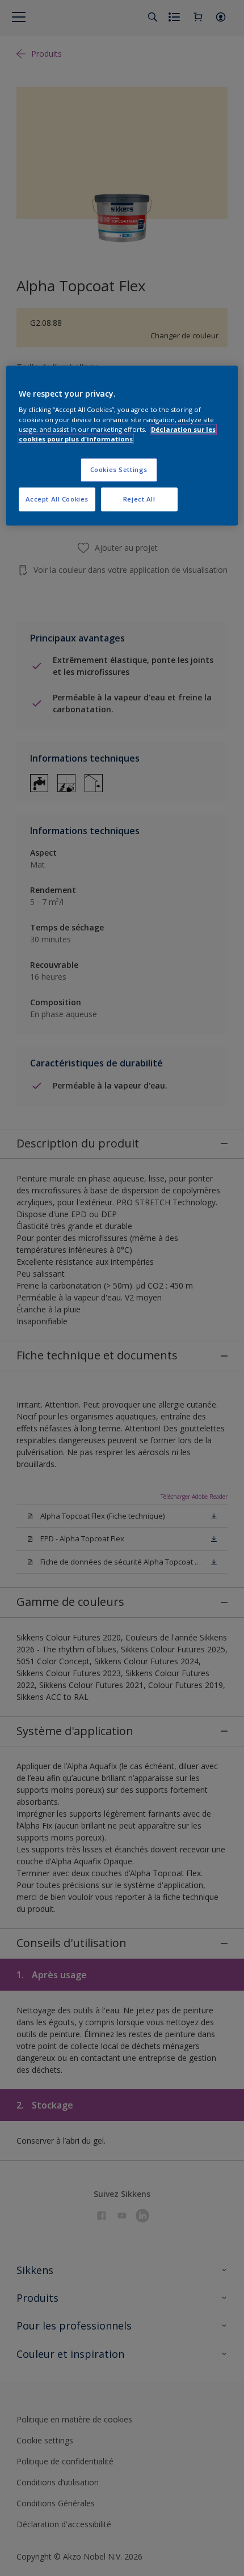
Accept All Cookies (57, 499)
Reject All (139, 499)
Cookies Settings (119, 469)
